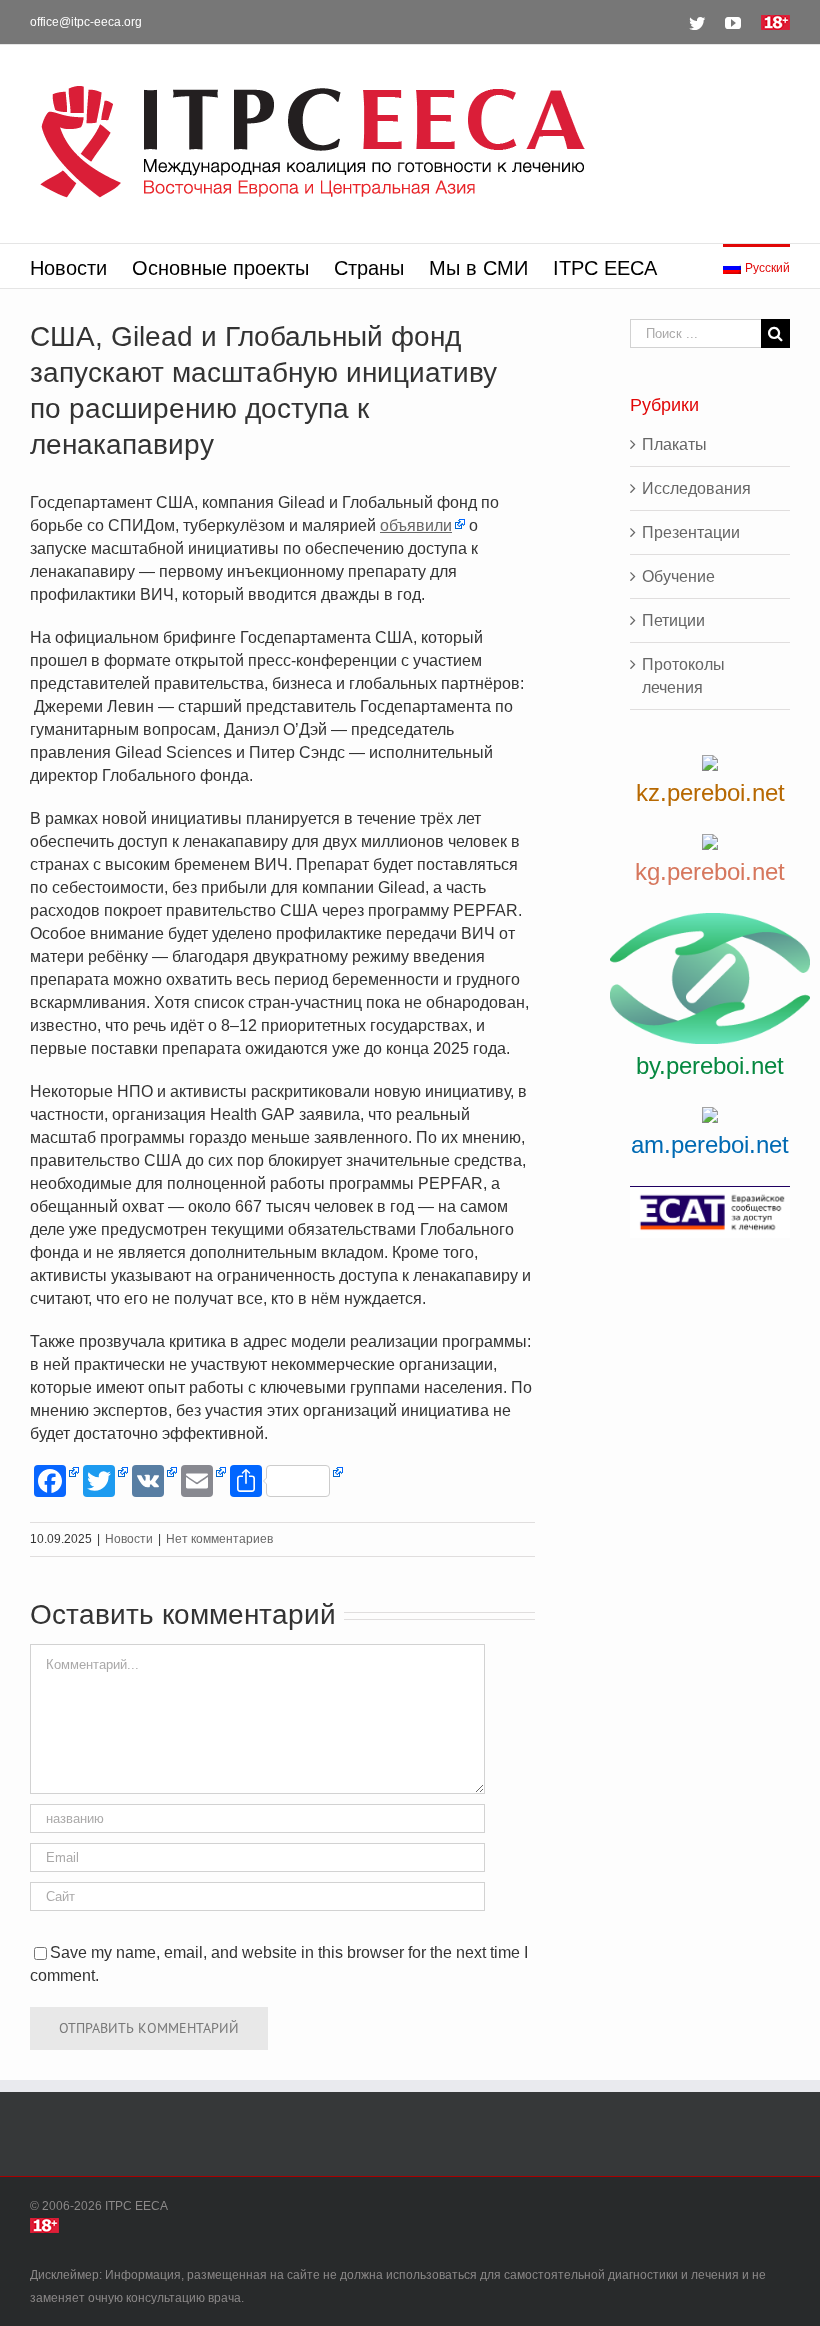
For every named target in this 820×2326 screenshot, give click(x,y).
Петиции (673, 620)
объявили (416, 525)
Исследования (696, 488)
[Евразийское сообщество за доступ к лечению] (710, 1212)
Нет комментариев (219, 1539)
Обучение (678, 576)
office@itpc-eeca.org (86, 22)
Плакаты (674, 444)
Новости (129, 1539)
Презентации (691, 532)
